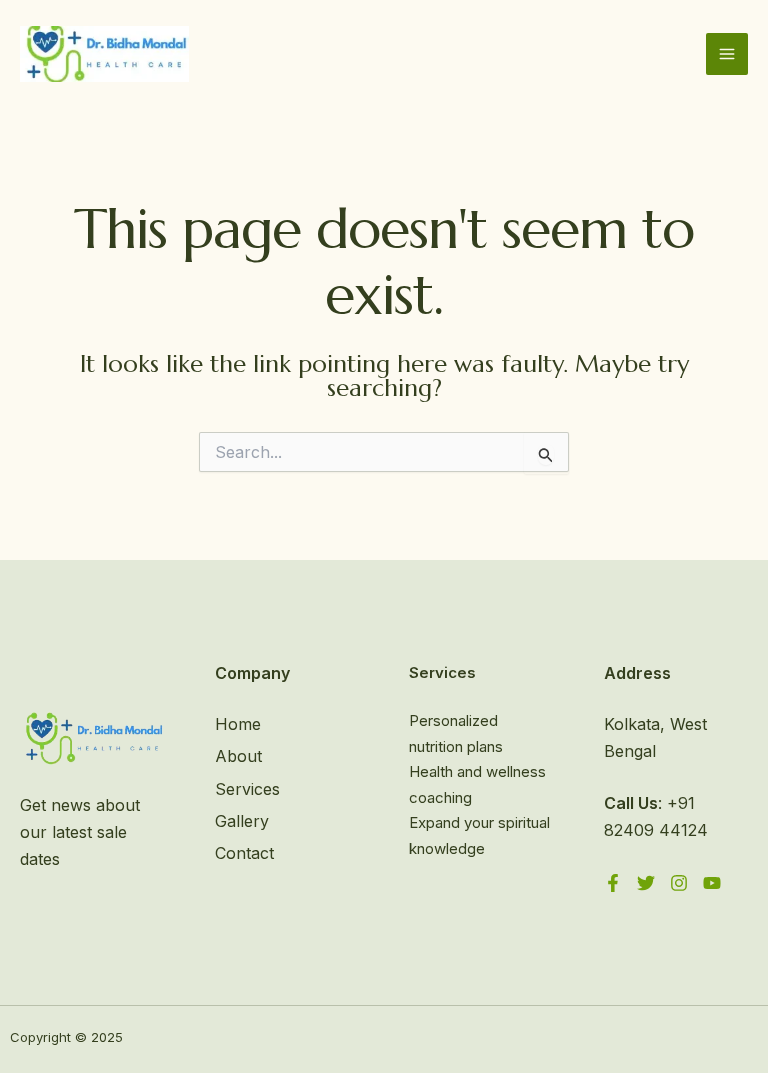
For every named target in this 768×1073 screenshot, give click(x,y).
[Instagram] (679, 883)
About (238, 756)
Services (247, 789)
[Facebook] (613, 883)
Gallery (242, 821)
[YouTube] (712, 883)
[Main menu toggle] (727, 54)
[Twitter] (646, 883)
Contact (244, 853)
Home (238, 724)
